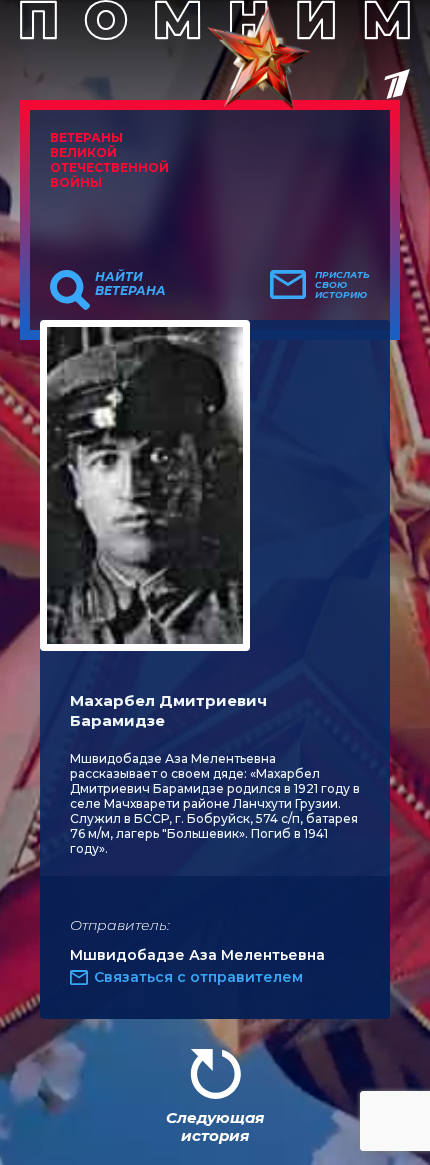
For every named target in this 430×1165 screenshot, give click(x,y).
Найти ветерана (130, 284)
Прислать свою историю (342, 285)
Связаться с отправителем (198, 977)
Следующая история (215, 1126)
